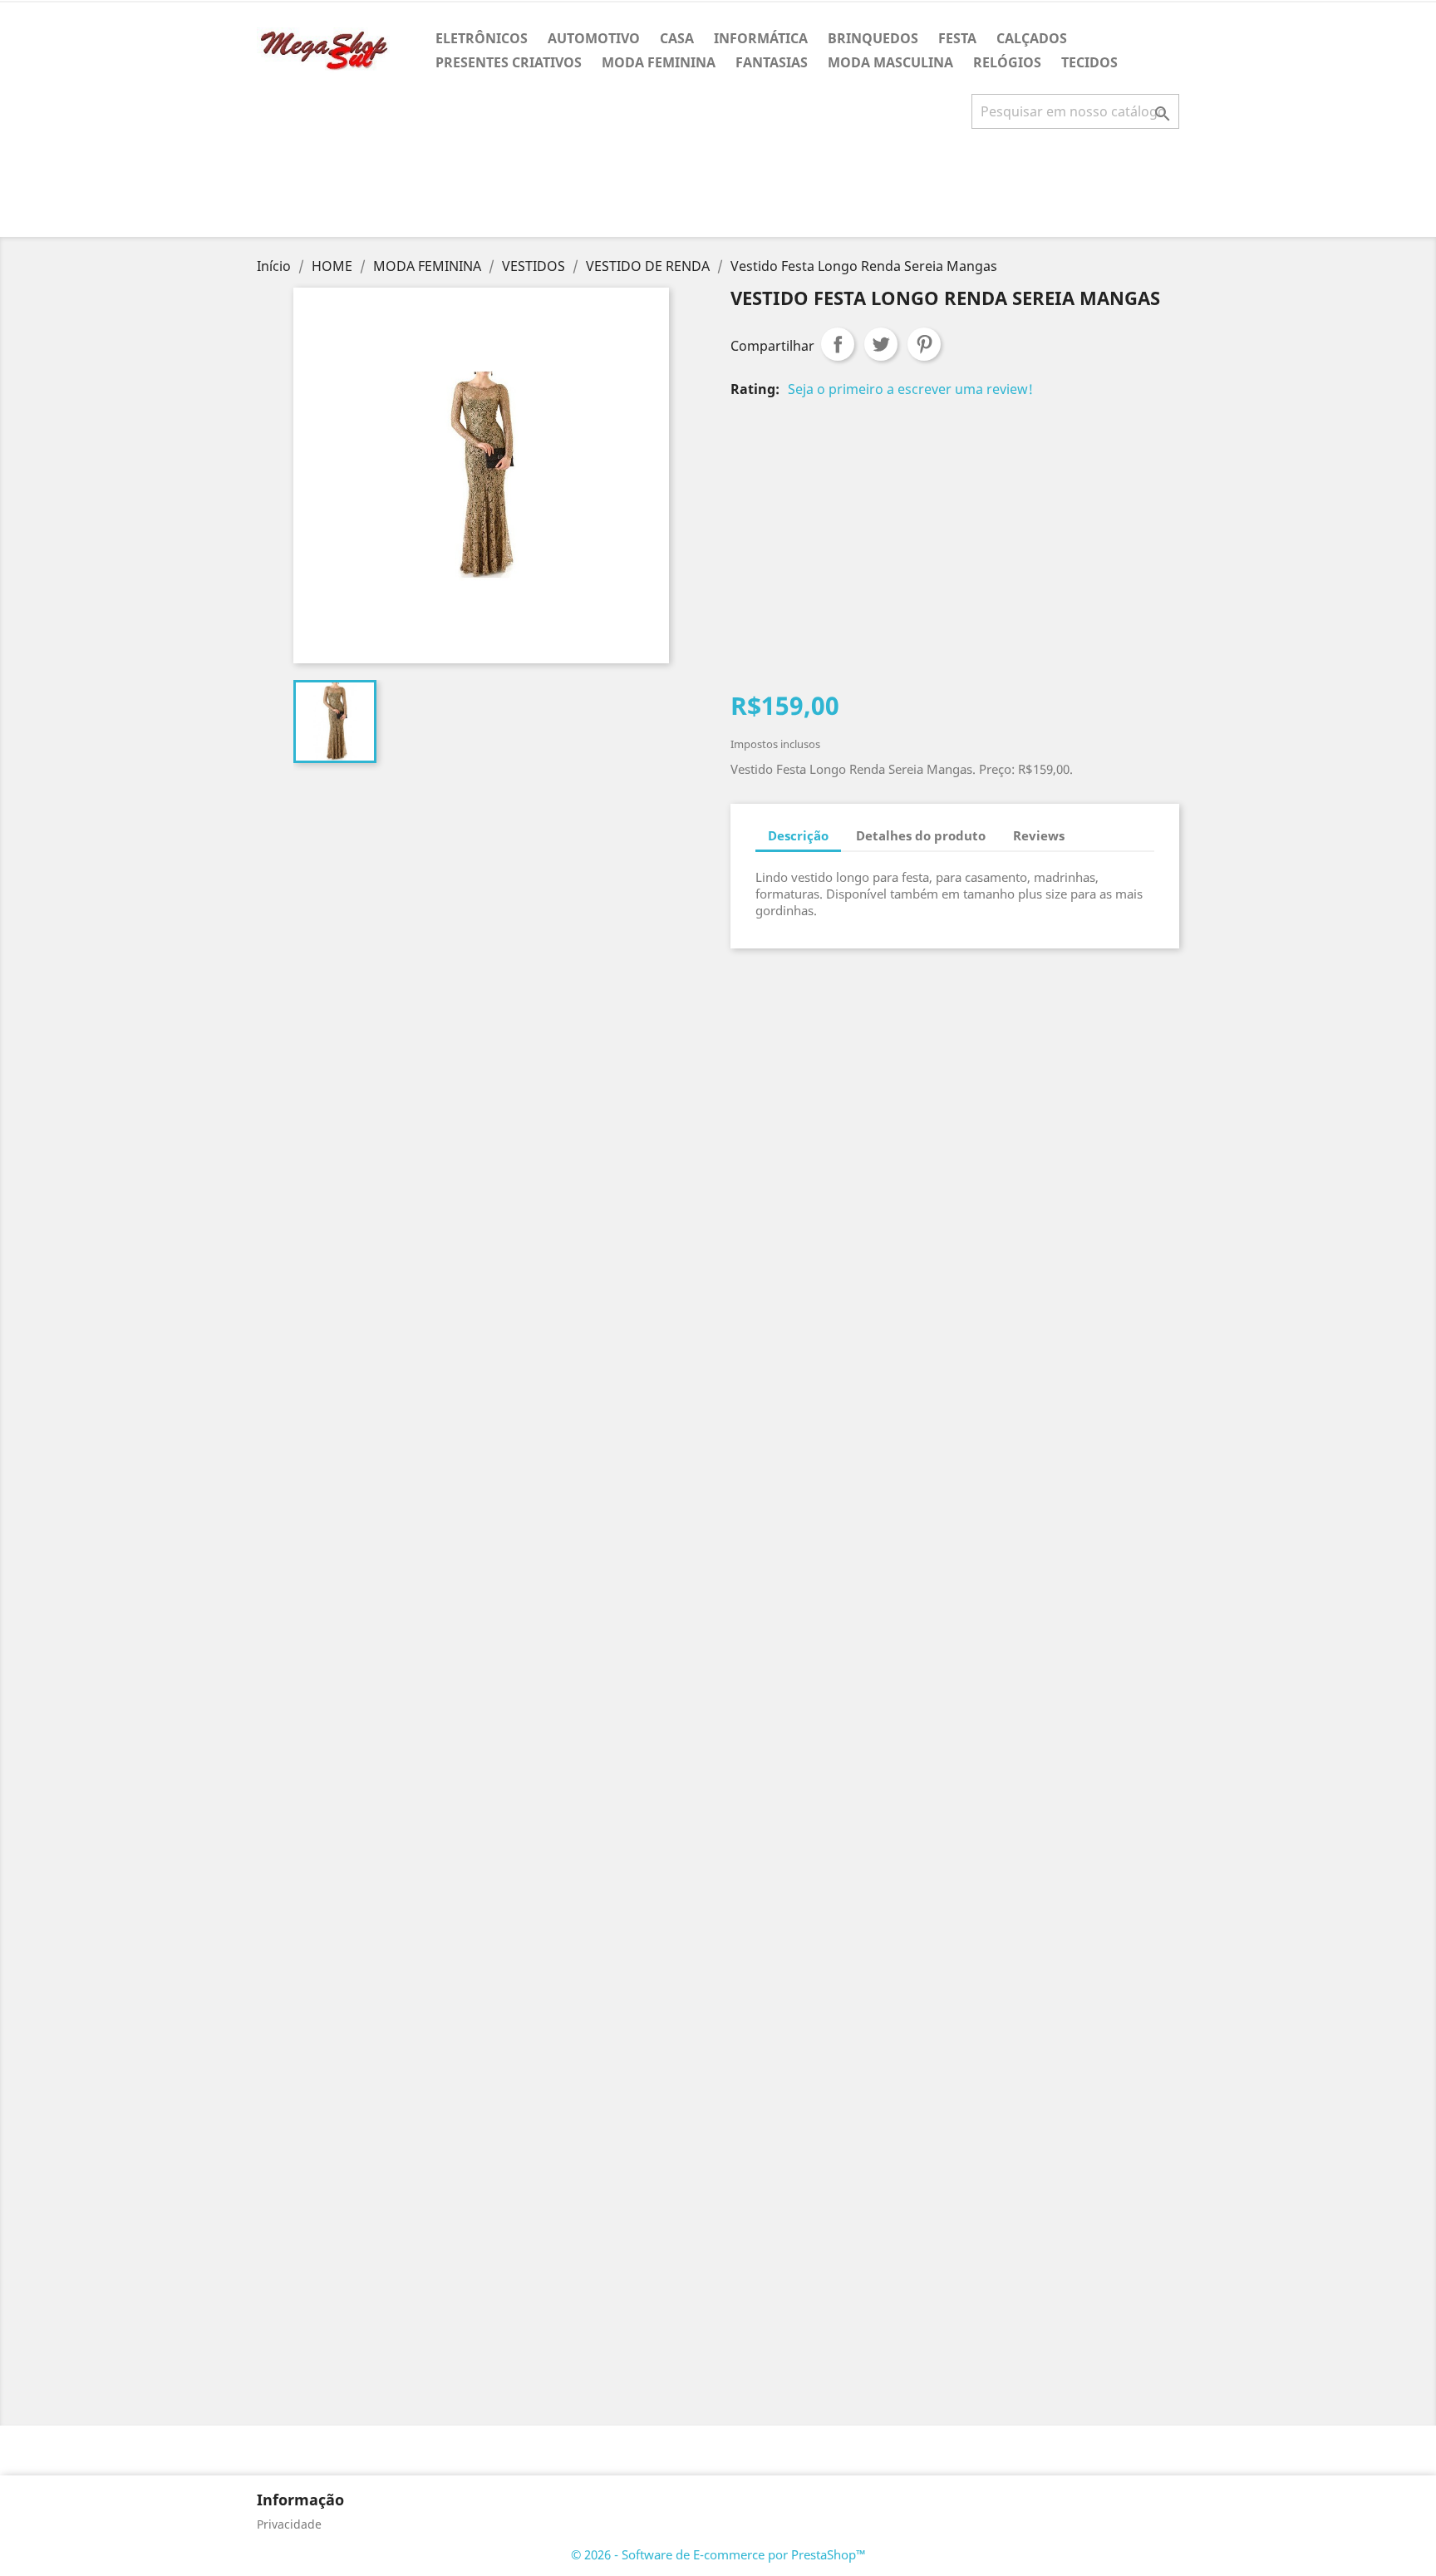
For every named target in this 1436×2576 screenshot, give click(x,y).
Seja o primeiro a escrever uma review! (910, 389)
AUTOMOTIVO (594, 38)
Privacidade (289, 2524)
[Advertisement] (718, 190)
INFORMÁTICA (761, 38)
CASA (677, 38)
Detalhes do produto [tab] (921, 835)
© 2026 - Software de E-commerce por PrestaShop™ (718, 2554)
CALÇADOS (1032, 38)
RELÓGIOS (1007, 62)
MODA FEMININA (659, 62)
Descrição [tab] (798, 835)
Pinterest (924, 344)
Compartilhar (838, 344)
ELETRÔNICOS (482, 38)
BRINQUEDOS (873, 38)
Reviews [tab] (1039, 835)
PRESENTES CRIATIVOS (509, 62)
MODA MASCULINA (890, 62)
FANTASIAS (772, 62)
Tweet (881, 344)
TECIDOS (1089, 62)
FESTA (957, 38)
